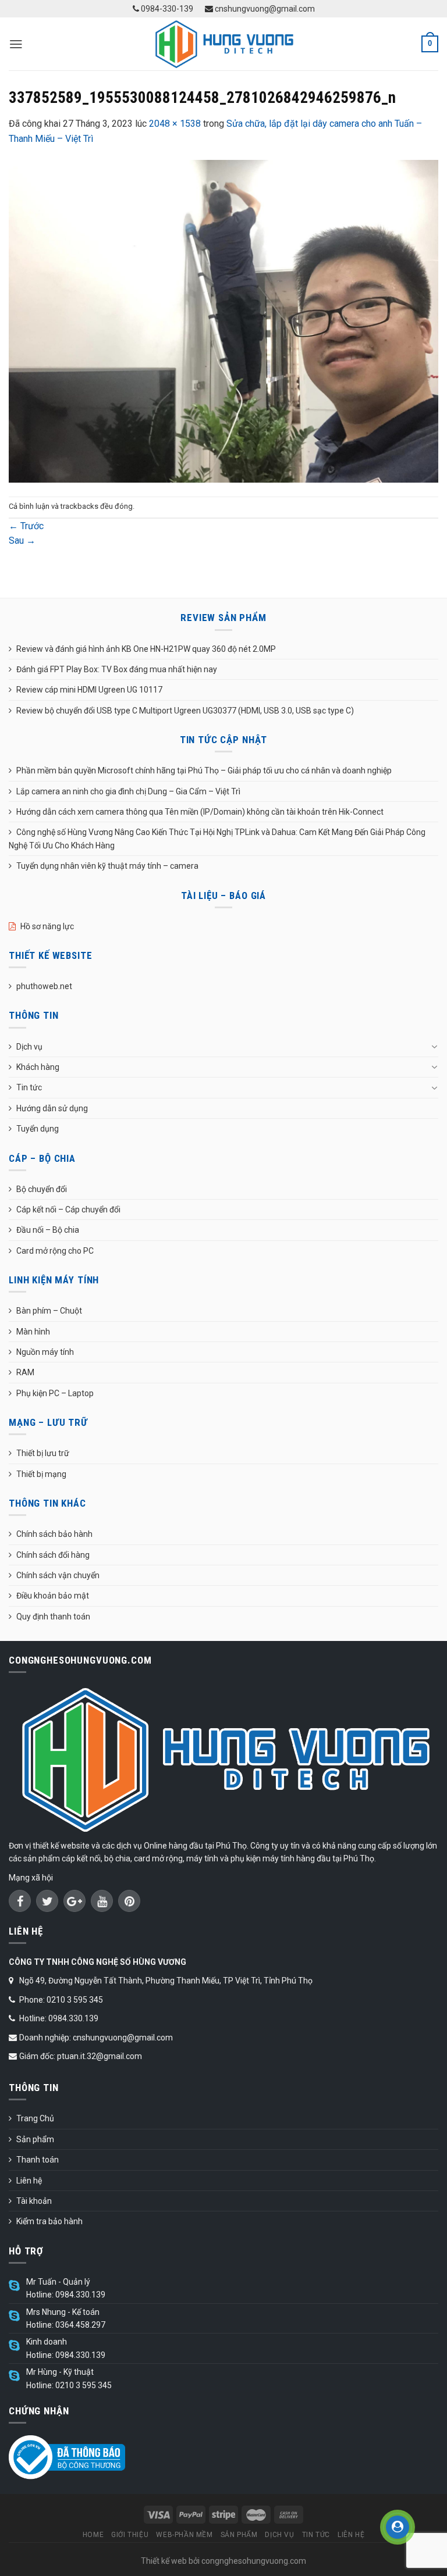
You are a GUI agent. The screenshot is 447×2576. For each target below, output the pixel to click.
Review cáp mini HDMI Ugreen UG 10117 (89, 690)
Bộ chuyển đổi (42, 1189)
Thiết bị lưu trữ (43, 1453)
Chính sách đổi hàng (53, 1555)
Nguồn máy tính (45, 1352)
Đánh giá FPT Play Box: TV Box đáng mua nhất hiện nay (117, 669)
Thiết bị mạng (41, 1474)
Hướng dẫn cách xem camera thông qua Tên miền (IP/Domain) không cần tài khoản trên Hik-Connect (200, 812)
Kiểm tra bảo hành (49, 2221)
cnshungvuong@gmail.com (264, 9)
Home (93, 2535)
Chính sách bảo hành (54, 1534)
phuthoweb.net (44, 986)
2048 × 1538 (175, 124)
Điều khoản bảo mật (53, 1596)
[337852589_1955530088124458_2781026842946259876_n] (223, 321)
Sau (22, 540)
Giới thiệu (130, 2535)
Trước (26, 526)
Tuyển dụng (38, 1129)
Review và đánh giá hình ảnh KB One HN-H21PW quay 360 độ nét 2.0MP (146, 649)
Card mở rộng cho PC (55, 1251)
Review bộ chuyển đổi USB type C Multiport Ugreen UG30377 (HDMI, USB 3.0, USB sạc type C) (185, 711)
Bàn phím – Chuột (49, 1311)
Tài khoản (34, 2201)
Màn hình (33, 1332)
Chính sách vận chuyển (58, 1575)
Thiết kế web (164, 2561)
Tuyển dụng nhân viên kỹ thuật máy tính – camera (107, 866)
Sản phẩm (35, 2139)
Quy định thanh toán (53, 1617)
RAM (25, 1372)
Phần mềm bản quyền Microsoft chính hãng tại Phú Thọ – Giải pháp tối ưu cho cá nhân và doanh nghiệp (204, 770)
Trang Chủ (35, 2118)
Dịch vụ (29, 1047)
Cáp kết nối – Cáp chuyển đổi (68, 1209)
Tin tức (29, 1087)
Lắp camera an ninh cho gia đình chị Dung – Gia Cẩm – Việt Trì (128, 791)
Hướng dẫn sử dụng (52, 1108)
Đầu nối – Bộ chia (48, 1230)
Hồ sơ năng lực (47, 926)
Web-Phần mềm (184, 2535)
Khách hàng (38, 1067)
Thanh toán (38, 2160)
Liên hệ (29, 2181)
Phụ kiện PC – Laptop (55, 1393)
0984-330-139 (166, 9)
